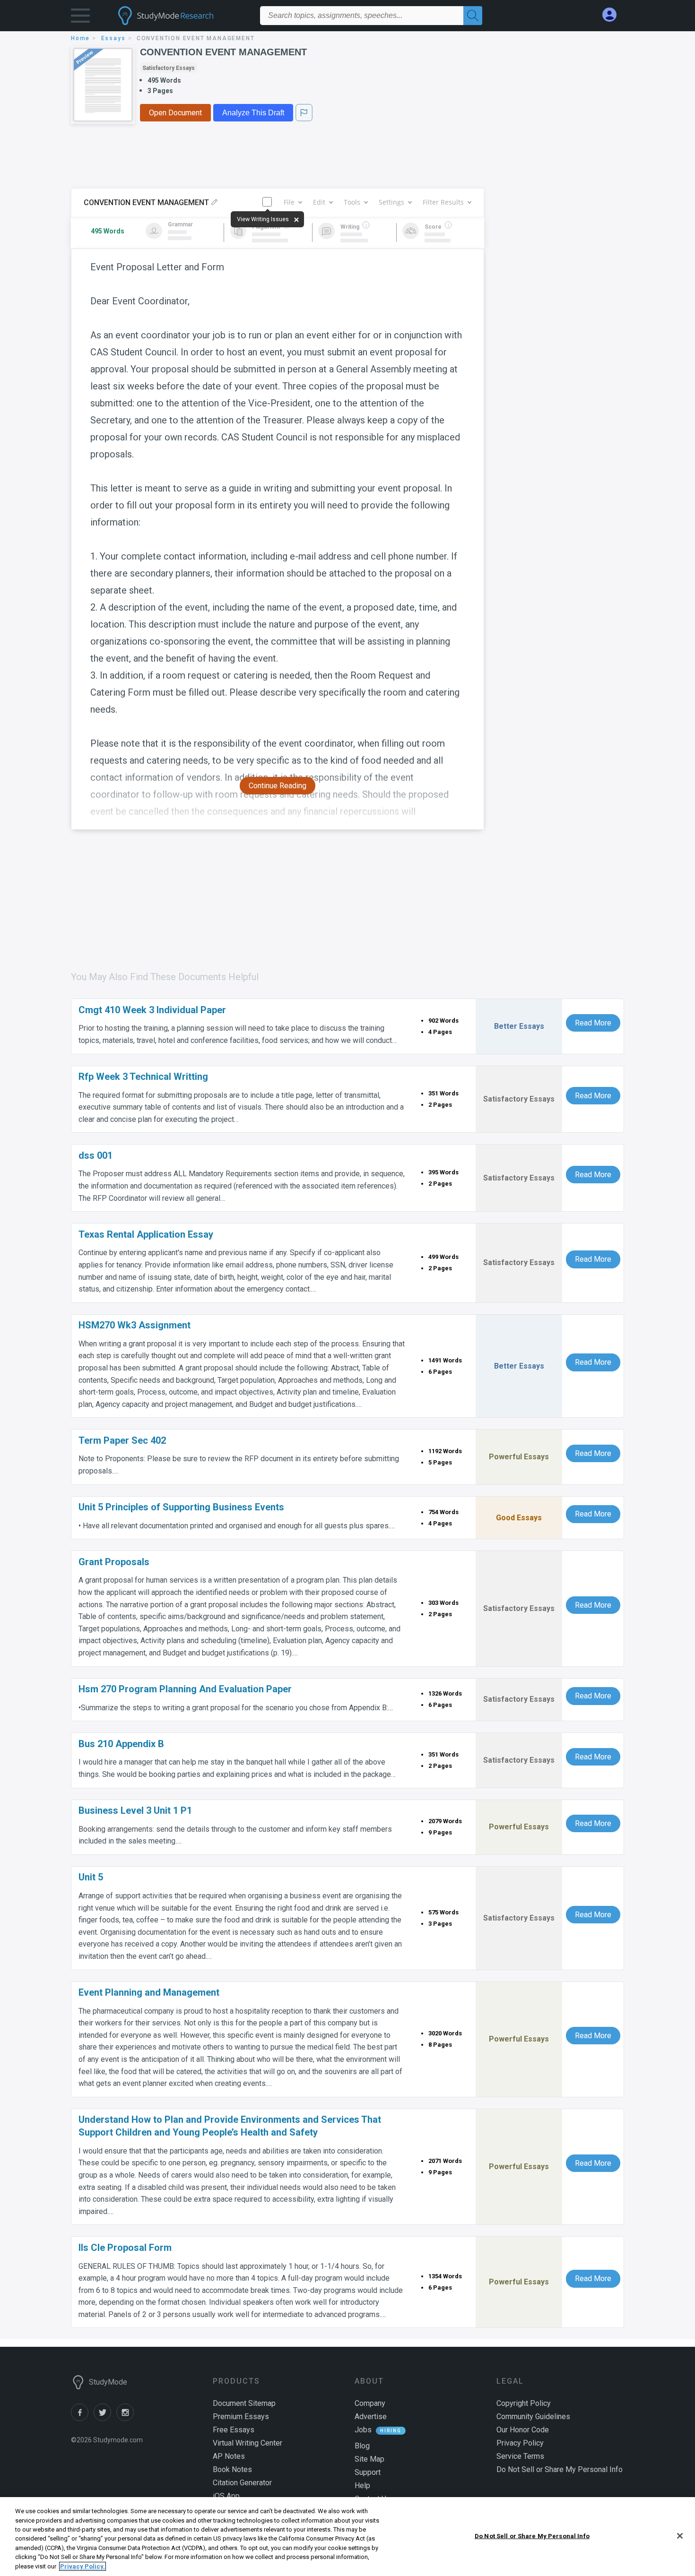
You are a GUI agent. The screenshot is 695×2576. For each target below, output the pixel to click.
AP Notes (229, 2456)
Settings (391, 202)
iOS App (226, 2496)
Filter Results (443, 202)
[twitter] (105, 2418)
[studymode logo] (182, 16)
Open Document (175, 113)
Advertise (371, 2417)
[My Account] (613, 15)
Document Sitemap (244, 2403)
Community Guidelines (533, 2417)
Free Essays (234, 2430)
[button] (80, 18)
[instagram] (127, 2418)
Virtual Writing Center (248, 2443)
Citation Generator (242, 2483)
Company (370, 2403)
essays (113, 38)
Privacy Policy (520, 2443)
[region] (347, 2537)
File (289, 202)
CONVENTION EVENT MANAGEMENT (223, 52)
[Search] (473, 16)
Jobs (363, 2430)
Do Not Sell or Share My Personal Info (532, 2536)
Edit (319, 202)
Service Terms (520, 2456)
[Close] (680, 2536)
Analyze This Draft (253, 113)
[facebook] (82, 2418)
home (80, 38)
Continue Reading (278, 786)
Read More (593, 1023)
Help (362, 2486)
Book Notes (232, 2469)
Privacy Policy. (83, 2566)
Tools (352, 202)
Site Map (369, 2459)
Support (368, 2472)
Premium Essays (241, 2417)
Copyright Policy (524, 2403)
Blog (362, 2446)
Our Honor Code (523, 2430)
